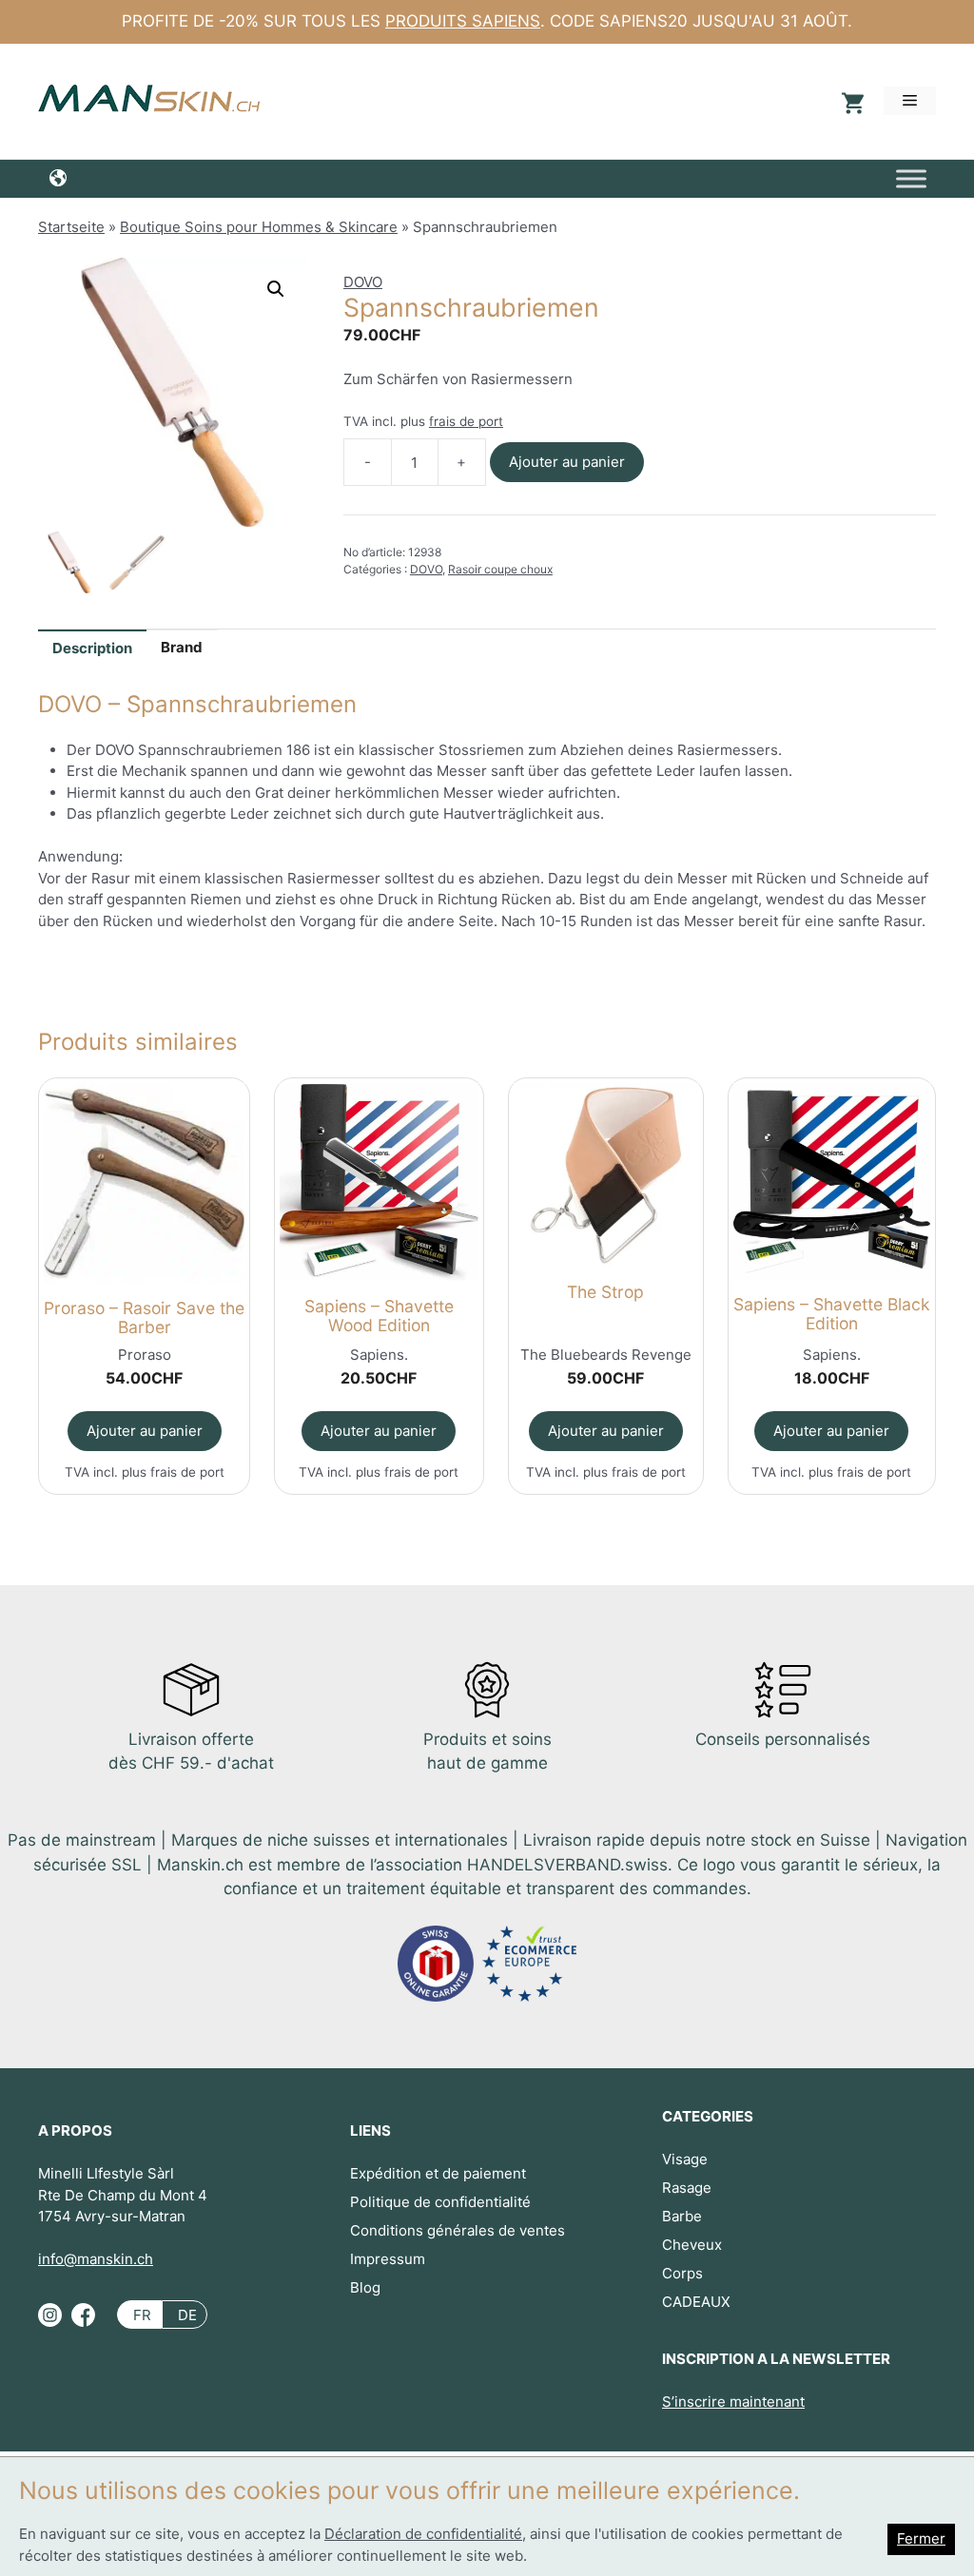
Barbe (682, 2216)
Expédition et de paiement (438, 2173)
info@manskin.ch (96, 2259)
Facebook (83, 2323)
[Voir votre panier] (850, 101)
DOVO (363, 282)
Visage (685, 2159)
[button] (276, 289)
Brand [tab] (182, 647)
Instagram (50, 2323)
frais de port (466, 421)
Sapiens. (379, 1355)
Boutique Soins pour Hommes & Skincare (259, 227)
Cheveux (692, 2245)
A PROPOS (75, 2131)
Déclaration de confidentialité (423, 2534)
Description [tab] (92, 648)
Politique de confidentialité (440, 2202)
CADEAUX (696, 2302)
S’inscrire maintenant (733, 2402)
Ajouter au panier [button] (145, 1431)
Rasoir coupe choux (500, 569)
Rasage (687, 2188)
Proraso (145, 1355)
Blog (365, 2287)
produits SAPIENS (463, 21)
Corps (682, 2273)
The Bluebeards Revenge (606, 1355)
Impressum (388, 2259)
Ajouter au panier (567, 462)
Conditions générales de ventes (458, 2230)
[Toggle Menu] (911, 178)
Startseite (71, 227)
